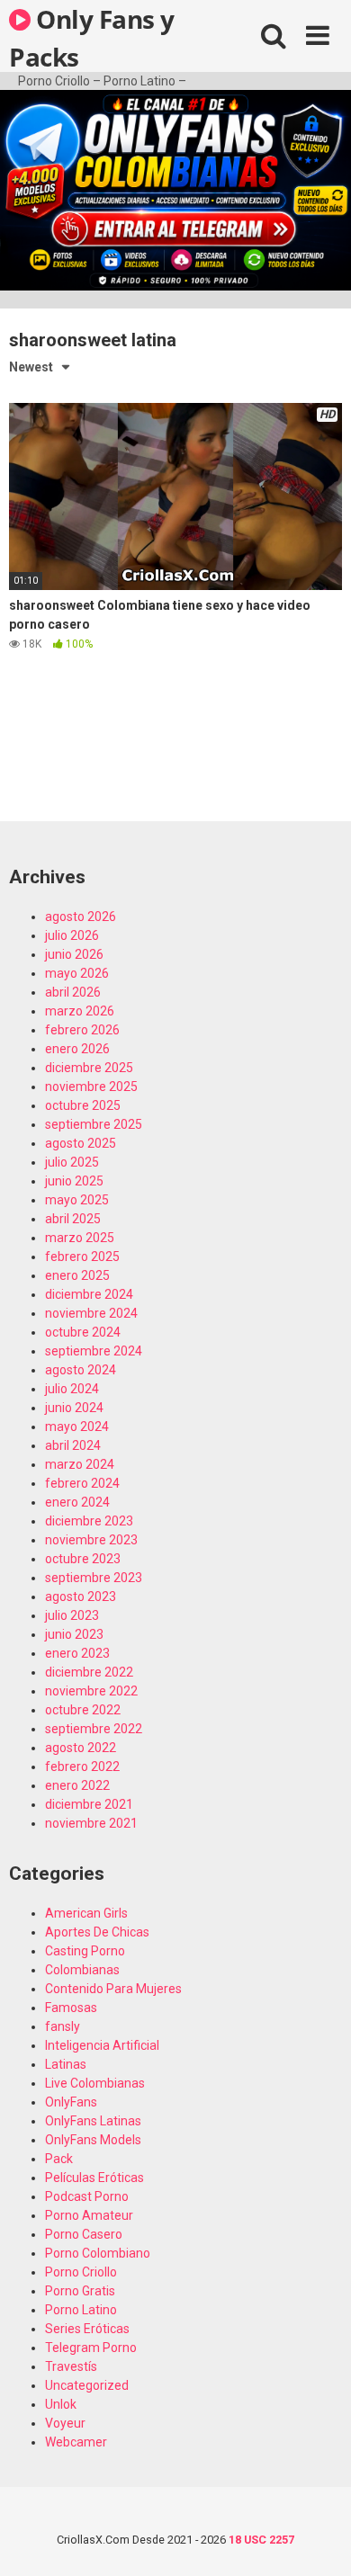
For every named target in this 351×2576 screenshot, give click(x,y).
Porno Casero (84, 2234)
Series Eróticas (87, 2329)
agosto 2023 (81, 1597)
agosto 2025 (81, 1143)
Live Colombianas (95, 2083)
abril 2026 (73, 992)
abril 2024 (73, 1445)
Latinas (66, 2064)
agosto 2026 (81, 917)
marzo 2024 (80, 1464)
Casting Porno (85, 1951)
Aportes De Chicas (97, 1932)
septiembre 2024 (94, 1351)
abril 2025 (73, 1219)
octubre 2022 (83, 1710)
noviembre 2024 (91, 1313)
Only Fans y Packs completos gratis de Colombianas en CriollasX (107, 37)
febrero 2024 (82, 1483)
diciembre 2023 (89, 1521)
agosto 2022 (81, 1748)
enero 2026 (77, 1049)
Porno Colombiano (98, 2253)
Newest (31, 367)
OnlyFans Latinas (93, 2121)
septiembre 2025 (94, 1124)
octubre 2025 (83, 1105)
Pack (59, 2159)
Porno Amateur (89, 2215)
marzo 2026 (80, 1011)
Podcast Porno (87, 2196)
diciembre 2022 (89, 1672)
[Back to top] (318, 2540)
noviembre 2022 (91, 1691)
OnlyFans (71, 2102)
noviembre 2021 (91, 1823)
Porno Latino (81, 2310)
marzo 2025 (80, 1238)
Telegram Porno (91, 2348)
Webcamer (76, 2442)
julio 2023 (72, 1615)
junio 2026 (74, 954)
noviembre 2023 (91, 1540)
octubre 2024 (83, 1332)
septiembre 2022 (94, 1729)
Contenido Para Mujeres (113, 1989)
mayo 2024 (77, 1427)
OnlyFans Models (93, 2140)
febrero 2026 (82, 1030)
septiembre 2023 (94, 1578)
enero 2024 (77, 1502)
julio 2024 (72, 1389)
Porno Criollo (81, 2272)
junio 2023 (74, 1634)
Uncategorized (87, 2385)
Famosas (71, 2008)
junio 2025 (74, 1181)
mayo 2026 (77, 973)
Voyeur (65, 2423)
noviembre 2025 (91, 1087)
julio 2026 (72, 935)
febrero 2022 (82, 1767)
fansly (63, 2026)
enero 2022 (77, 1785)
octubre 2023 (83, 1559)
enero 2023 (77, 1653)
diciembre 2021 (89, 1804)
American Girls (86, 1913)
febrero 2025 (82, 1257)
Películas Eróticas (94, 2178)
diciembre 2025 (89, 1068)
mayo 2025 (77, 1200)
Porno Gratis (80, 2291)
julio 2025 (72, 1162)
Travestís (71, 2366)
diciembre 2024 (89, 1294)
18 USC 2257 (261, 2540)
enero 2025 (77, 1275)
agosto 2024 (81, 1370)
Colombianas (82, 1970)
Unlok (61, 2404)
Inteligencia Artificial (102, 2045)
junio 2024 (74, 1408)
